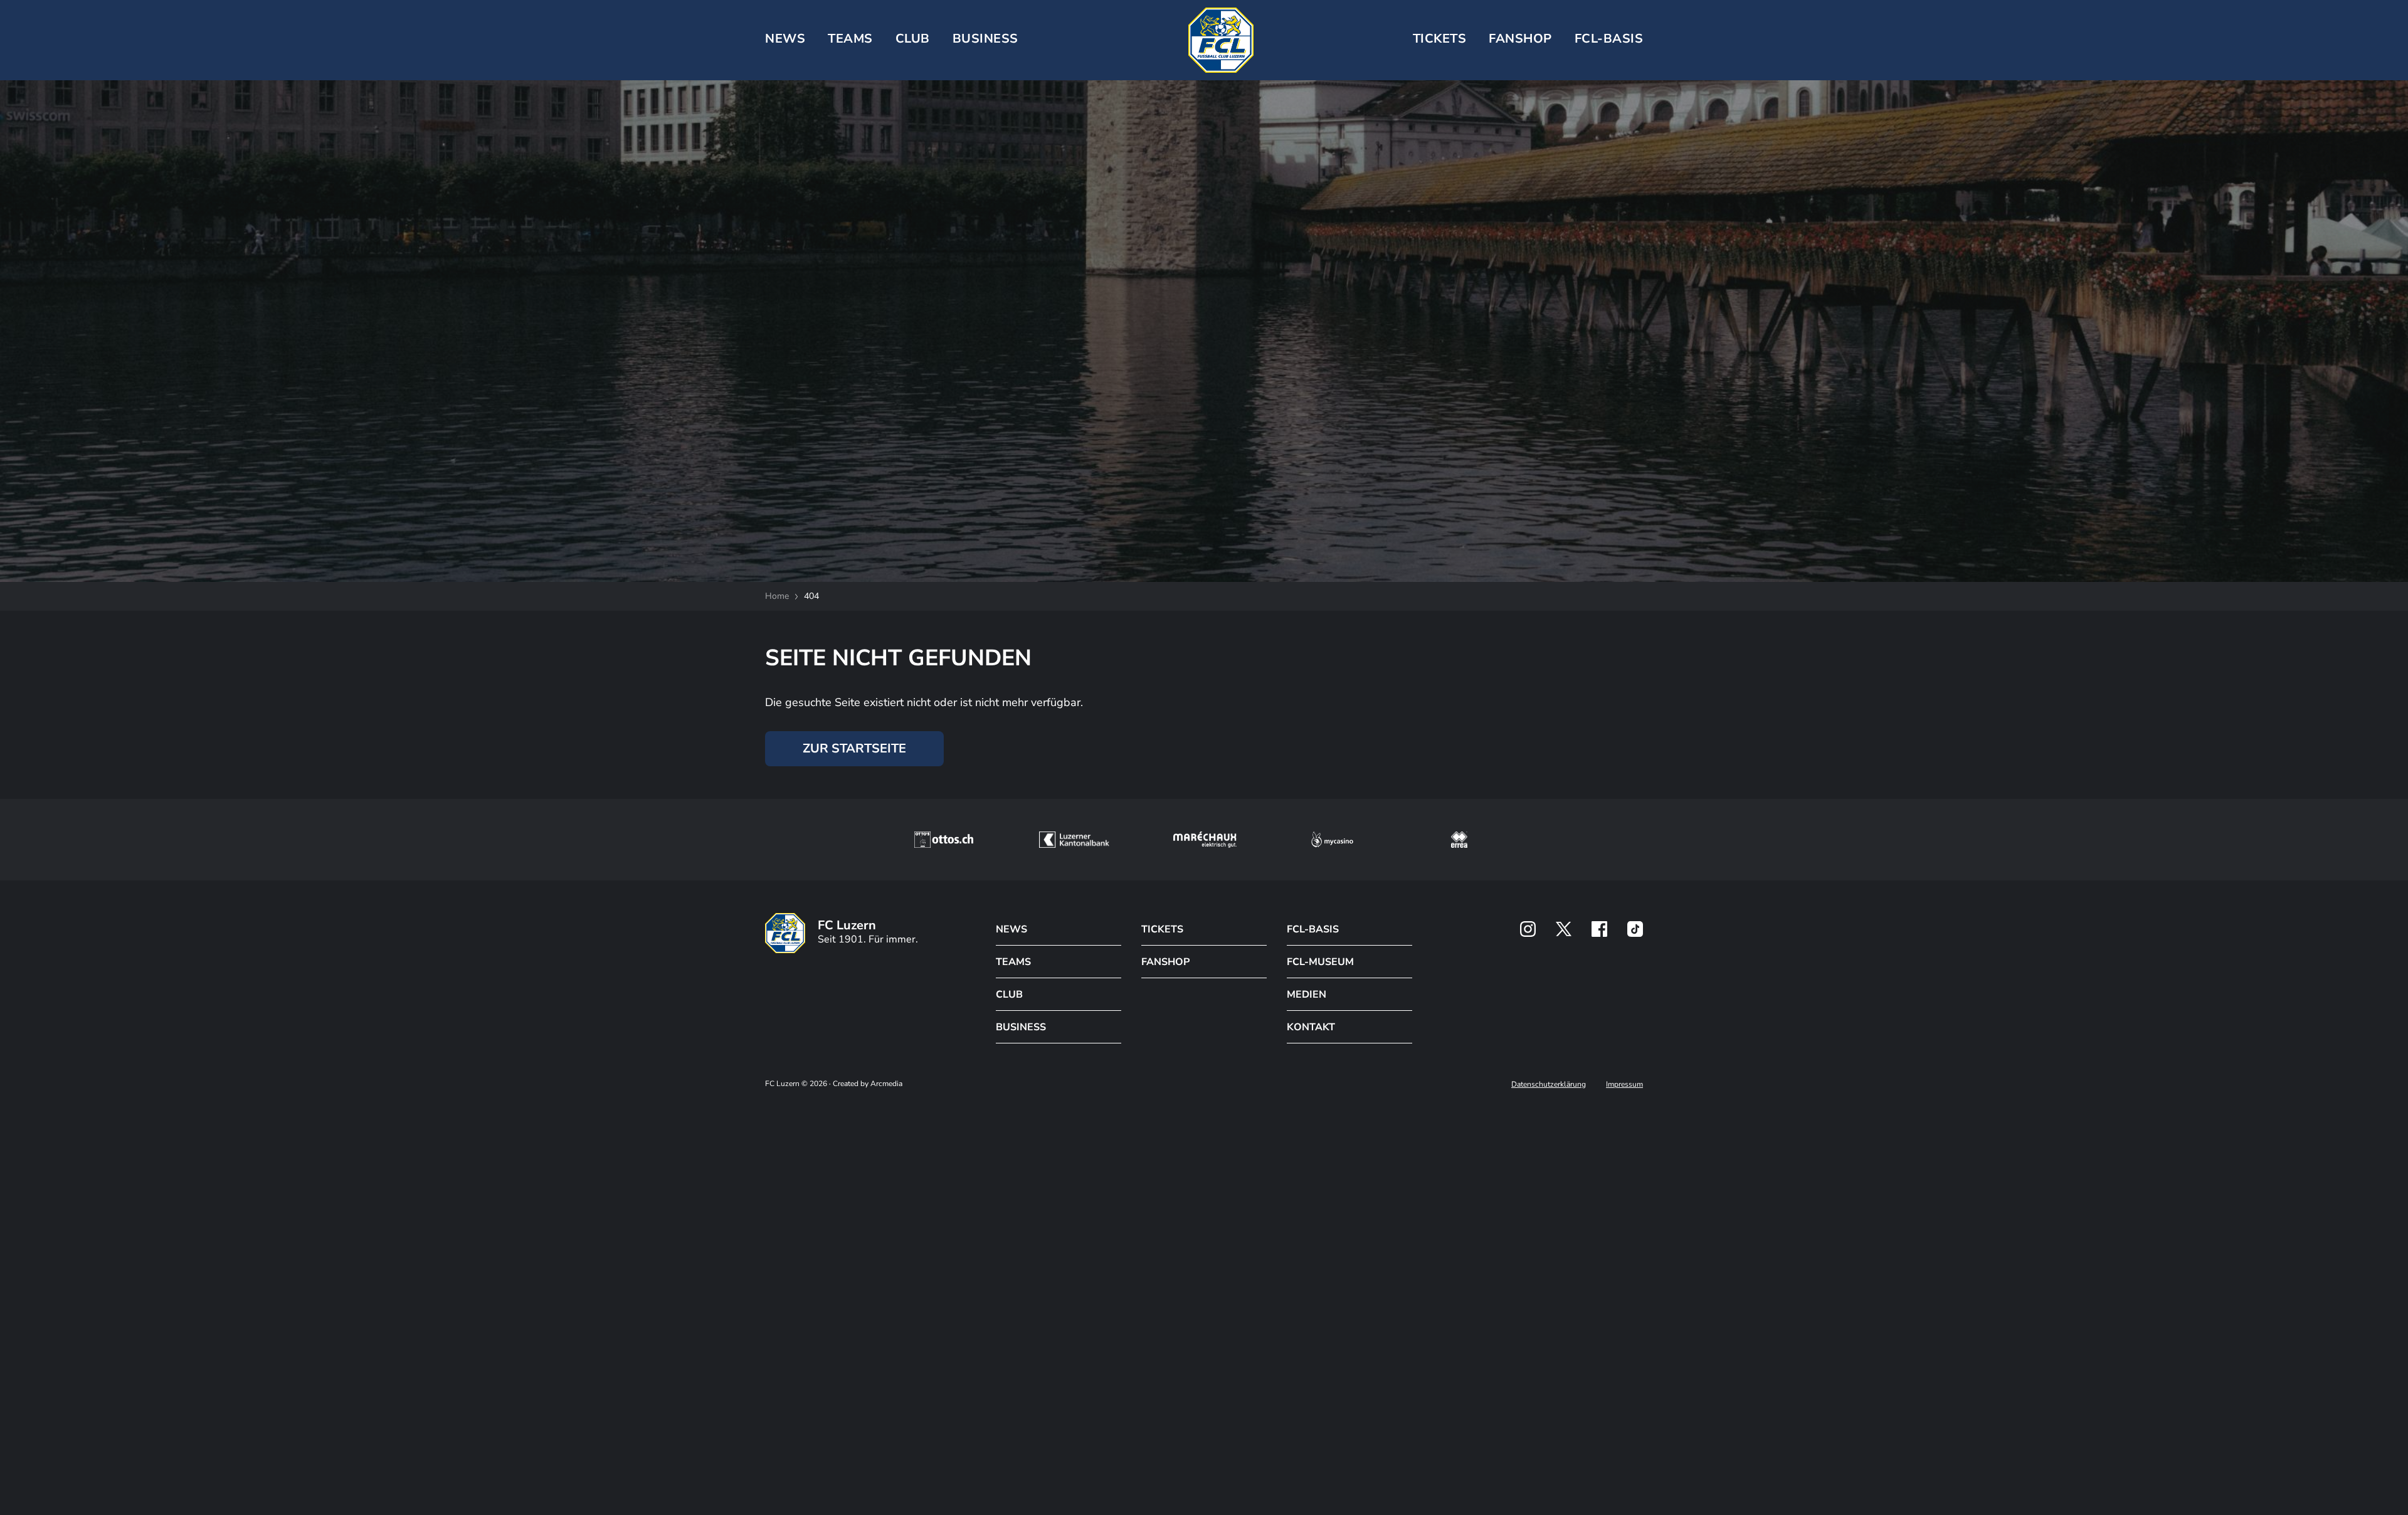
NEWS (785, 39)
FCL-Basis (1609, 39)
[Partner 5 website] (1459, 840)
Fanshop (1520, 39)
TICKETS (1440, 39)
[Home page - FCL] (1221, 40)
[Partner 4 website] (1333, 840)
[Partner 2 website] (1074, 840)
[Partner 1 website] (944, 840)
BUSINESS (985, 39)
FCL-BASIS (1313, 929)
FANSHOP (1165, 962)
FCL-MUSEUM (1320, 962)
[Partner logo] (1528, 929)
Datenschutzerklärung (1549, 1084)
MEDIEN (1307, 995)
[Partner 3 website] (1205, 840)
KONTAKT (1311, 1027)
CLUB (913, 39)
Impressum (1624, 1084)
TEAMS (850, 39)
